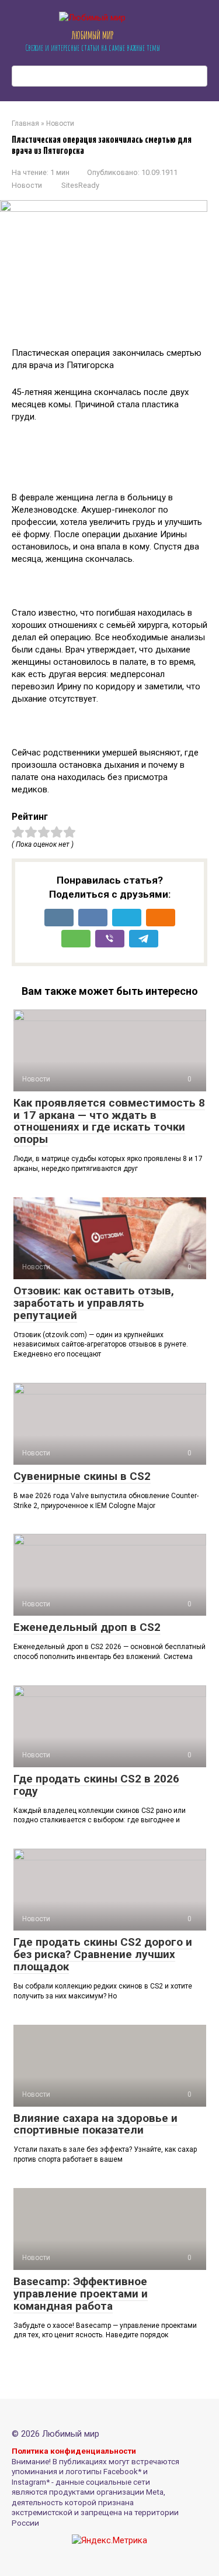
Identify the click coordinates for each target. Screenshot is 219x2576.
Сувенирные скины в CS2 (82, 1476)
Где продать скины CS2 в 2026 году (96, 1785)
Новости (27, 185)
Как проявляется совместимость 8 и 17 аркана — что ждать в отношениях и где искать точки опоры (109, 1121)
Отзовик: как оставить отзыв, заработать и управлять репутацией (94, 1303)
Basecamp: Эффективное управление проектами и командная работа (81, 2294)
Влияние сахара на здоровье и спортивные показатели (95, 2124)
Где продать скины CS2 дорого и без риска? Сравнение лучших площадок (103, 1954)
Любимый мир (93, 35)
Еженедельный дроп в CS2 (87, 1627)
